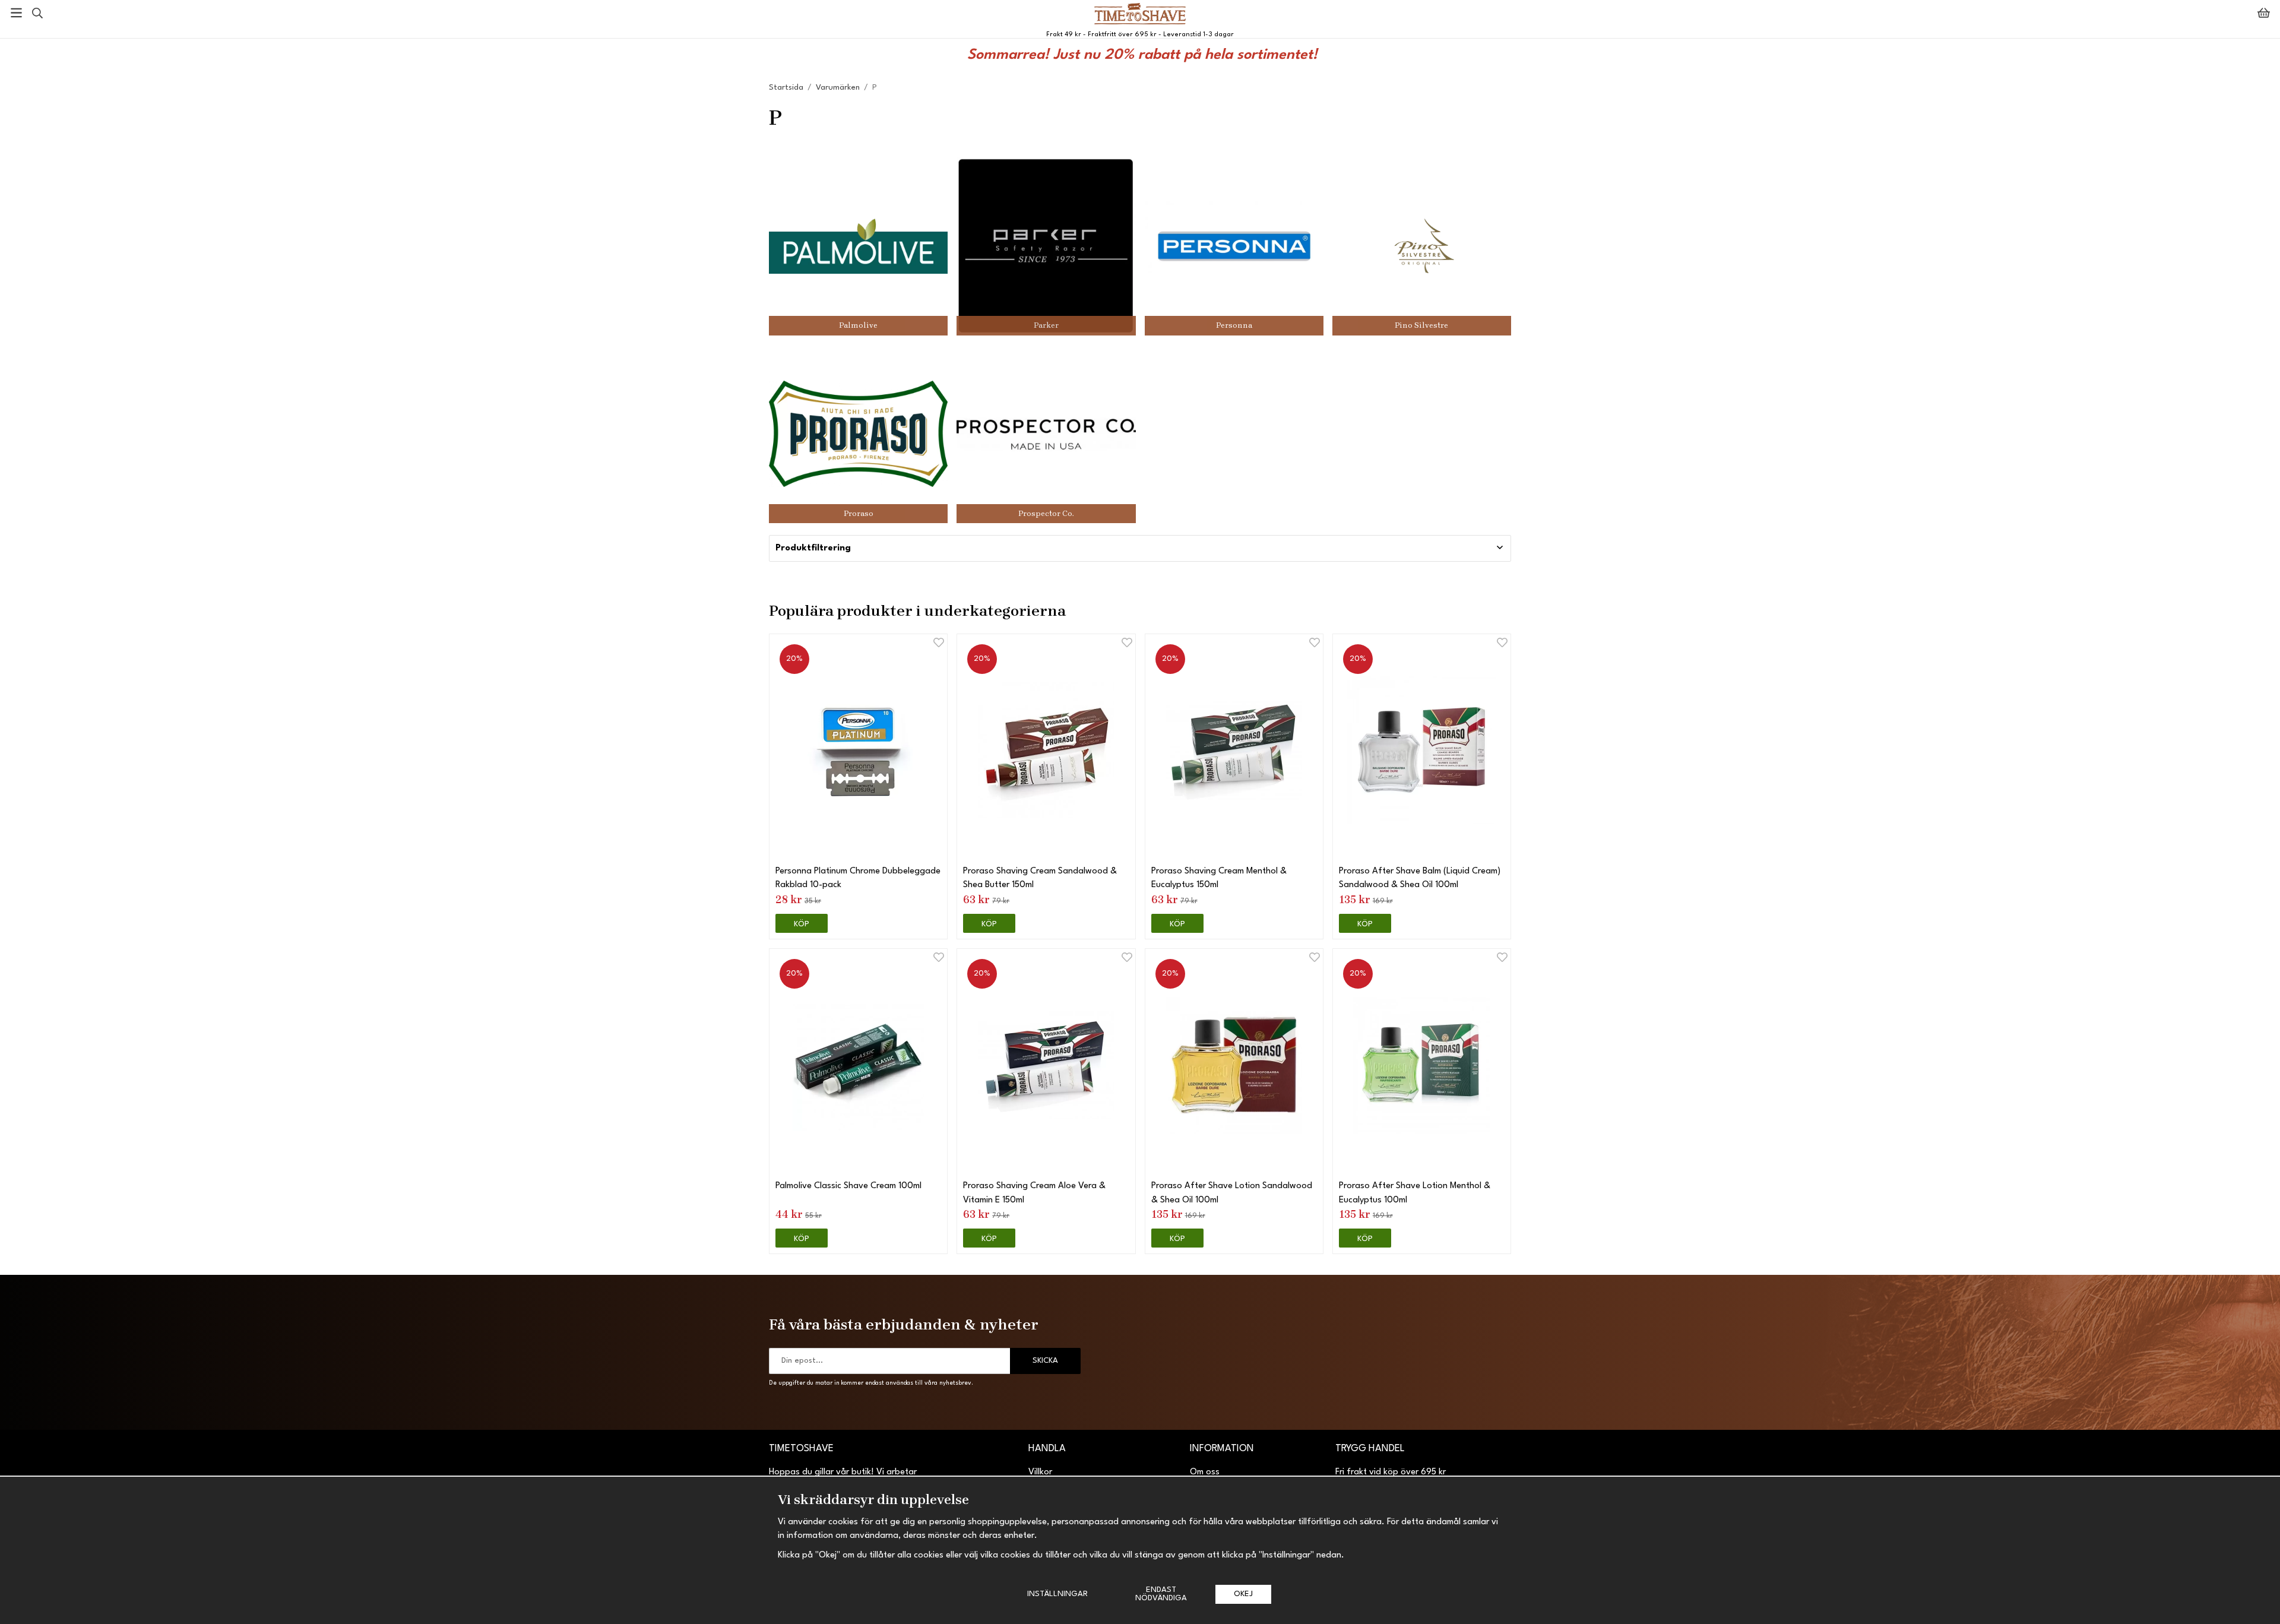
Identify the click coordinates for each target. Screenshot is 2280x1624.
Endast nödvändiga (1161, 1594)
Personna (1234, 325)
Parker (1046, 325)
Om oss (1205, 1472)
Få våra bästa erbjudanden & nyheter (904, 1324)
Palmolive (858, 325)
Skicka (1045, 1361)
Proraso (859, 513)
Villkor (1040, 1472)
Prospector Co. (1046, 513)
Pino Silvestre (1421, 325)
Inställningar (1057, 1594)
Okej (1243, 1594)
